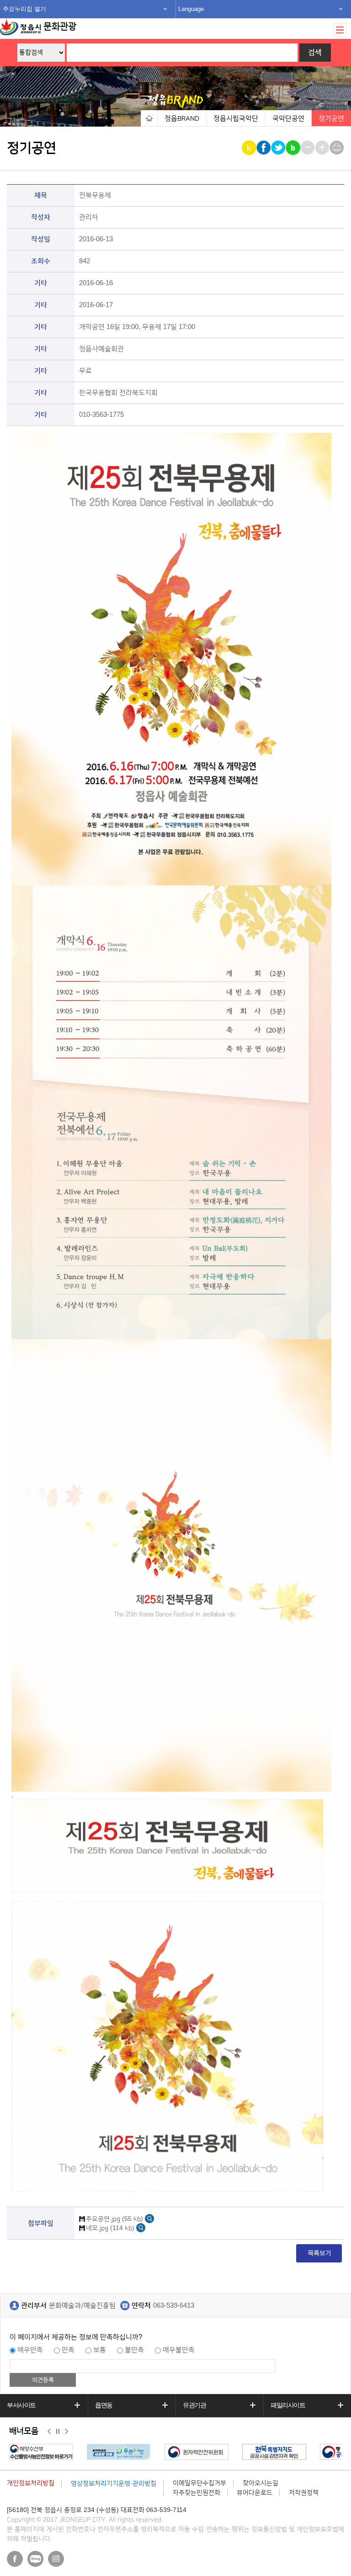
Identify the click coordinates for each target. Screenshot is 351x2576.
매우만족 (30, 2350)
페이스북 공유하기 (264, 148)
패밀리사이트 (288, 2405)
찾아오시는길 (261, 2483)
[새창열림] (149, 2218)
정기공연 (331, 119)
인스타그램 (56, 2559)
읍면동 (104, 2405)
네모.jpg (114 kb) (110, 2228)
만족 (68, 2350)
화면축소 (308, 148)
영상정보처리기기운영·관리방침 (114, 2484)
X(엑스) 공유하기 (279, 148)
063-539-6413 (174, 2306)
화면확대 (323, 148)
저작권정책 (304, 2493)
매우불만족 (179, 2350)
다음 (66, 2432)
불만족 (134, 2350)
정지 (58, 2432)
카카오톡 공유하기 (250, 148)
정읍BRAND (182, 119)
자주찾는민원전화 (197, 2493)
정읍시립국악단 (236, 119)
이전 (49, 2432)
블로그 (35, 2559)
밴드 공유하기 (294, 148)
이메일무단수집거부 (199, 2483)
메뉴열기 (340, 30)
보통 (100, 2350)
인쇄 (338, 148)
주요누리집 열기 (24, 9)
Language (191, 9)
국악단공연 (288, 119)
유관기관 (194, 2405)
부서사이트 (21, 2405)
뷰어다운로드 (255, 2493)
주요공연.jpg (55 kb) (114, 2219)
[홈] (149, 118)
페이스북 (15, 2559)
